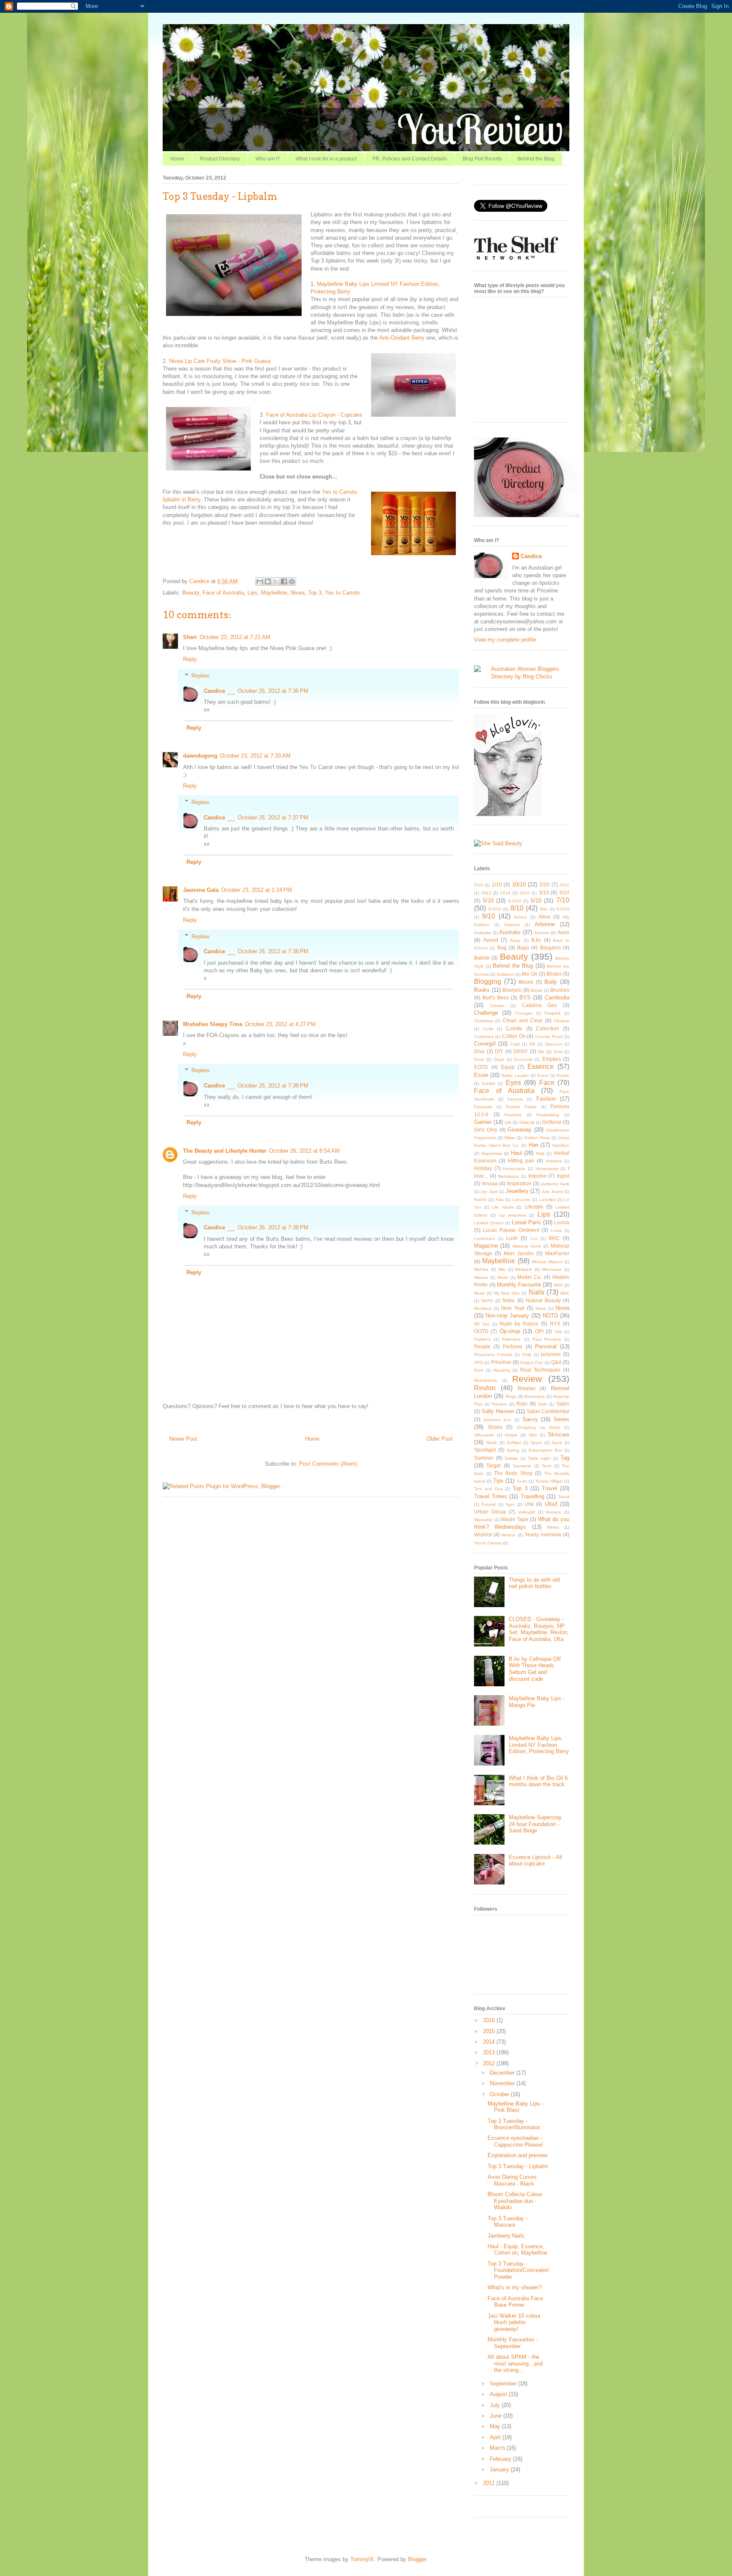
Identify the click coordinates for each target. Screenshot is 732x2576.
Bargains (550, 948)
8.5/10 (495, 909)
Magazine (486, 1246)
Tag (565, 1458)
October (500, 2094)
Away (515, 940)
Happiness (492, 1153)
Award (491, 940)
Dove (479, 1059)
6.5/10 (515, 901)
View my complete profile (505, 640)
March (498, 2448)
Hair (534, 1145)
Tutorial (488, 1504)
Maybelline (274, 593)
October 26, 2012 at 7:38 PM (273, 951)
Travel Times (491, 1496)
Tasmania (522, 1466)
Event (543, 1075)
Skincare (559, 1435)
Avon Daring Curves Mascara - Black (512, 2180)
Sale (542, 1404)
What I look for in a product (326, 159)
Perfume (513, 1346)
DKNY (521, 1051)
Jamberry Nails (555, 1184)
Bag (502, 948)
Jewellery (517, 1191)
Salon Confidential (548, 1411)
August (499, 2394)
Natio (509, 1300)
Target (494, 1465)
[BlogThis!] (268, 581)
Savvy (530, 1419)
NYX (555, 1324)
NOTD (550, 1316)
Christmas (484, 1021)
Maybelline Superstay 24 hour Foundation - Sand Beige (535, 1824)
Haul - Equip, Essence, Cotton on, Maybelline (517, 2250)
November (503, 2083)
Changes (524, 1013)
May (496, 2426)
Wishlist (483, 1534)
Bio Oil (530, 974)
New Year (513, 1308)
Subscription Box (545, 1450)
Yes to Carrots (342, 593)
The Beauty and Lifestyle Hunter (225, 1151)
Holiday (483, 1168)
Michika (481, 1269)
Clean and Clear (523, 1020)
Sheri (190, 637)
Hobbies (554, 1161)
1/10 (497, 884)
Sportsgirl (485, 1450)
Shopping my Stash (539, 1427)
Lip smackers (513, 1215)
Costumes (484, 1036)
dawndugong (200, 756)
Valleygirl (527, 1512)
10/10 (519, 884)
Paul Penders (547, 1339)
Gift (508, 1122)
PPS (478, 1363)
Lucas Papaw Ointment (511, 1230)
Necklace (483, 1308)
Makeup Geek (527, 1246)
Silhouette (484, 1435)
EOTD (481, 1067)
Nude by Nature (519, 1324)
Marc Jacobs (519, 1253)
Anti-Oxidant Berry (402, 338)
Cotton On (514, 1036)
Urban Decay (490, 1512)
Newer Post (183, 1439)
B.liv (536, 940)
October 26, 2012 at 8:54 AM (304, 1151)
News (541, 1308)
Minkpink (524, 1269)
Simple (511, 1435)
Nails (537, 1292)
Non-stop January (507, 1316)
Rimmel (527, 1388)
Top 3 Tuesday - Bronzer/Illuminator (514, 2124)
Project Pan (532, 1363)
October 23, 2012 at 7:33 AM (255, 756)
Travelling (532, 1496)
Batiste (482, 958)
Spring (513, 1450)
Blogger (417, 2559)
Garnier (483, 1122)
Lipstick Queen (489, 1223)
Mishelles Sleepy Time (213, 1024)
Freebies (513, 1115)
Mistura (481, 1277)
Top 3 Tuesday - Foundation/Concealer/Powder (518, 2270)
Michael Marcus (547, 1262)
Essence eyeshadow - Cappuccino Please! (515, 2141)
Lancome (521, 1199)
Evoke (563, 1075)
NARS (487, 1301)
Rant (479, 1370)
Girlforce (552, 1122)
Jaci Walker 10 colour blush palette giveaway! (514, 2322)
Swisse (511, 1458)
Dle (541, 1052)
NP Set (482, 1324)
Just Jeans (552, 1191)
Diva (479, 1051)
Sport (557, 1443)
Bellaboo (506, 974)
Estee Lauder (515, 1075)
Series (561, 1419)
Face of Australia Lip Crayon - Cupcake (314, 415)
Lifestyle (534, 1207)
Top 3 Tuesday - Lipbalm (518, 2166)
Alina (544, 917)
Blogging (488, 981)
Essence (541, 1067)
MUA (558, 1285)
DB (532, 1044)
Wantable (483, 1520)
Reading (502, 1370)
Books (482, 990)
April (496, 2437)
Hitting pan (521, 1161)
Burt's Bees (496, 997)
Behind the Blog (536, 159)
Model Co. (530, 1277)
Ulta (529, 1504)
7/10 (563, 900)
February (501, 2459)
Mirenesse (552, 1269)
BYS (525, 997)
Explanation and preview (517, 2155)
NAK (565, 1293)
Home (177, 159)
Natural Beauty (543, 1300)
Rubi (522, 1404)
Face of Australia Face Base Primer (515, 2302)
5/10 (488, 901)
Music (480, 1293)
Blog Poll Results (482, 159)
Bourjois (512, 990)
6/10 (536, 901)
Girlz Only (486, 1130)
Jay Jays (489, 1191)
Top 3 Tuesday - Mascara (507, 2222)
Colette (514, 1028)
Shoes (495, 1427)
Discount (554, 1044)
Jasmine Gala (201, 890)
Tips (498, 1481)
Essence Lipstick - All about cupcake (535, 1861)
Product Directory (220, 159)
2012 (490, 2063)
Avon (563, 932)
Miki (502, 1269)
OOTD (481, 1331)
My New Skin (507, 1293)
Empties (552, 1059)
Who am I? (268, 159)
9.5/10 (563, 909)
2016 (490, 2020)
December (503, 2073)
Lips (252, 593)
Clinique (561, 1021)
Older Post (440, 1439)
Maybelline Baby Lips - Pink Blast (516, 2107)
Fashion (546, 1099)
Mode (503, 1277)
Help (540, 1153)
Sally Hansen (498, 1411)
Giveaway (520, 1130)
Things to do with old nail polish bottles (534, 1583)
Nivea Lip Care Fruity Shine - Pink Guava (220, 361)
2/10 (544, 884)
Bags (523, 948)
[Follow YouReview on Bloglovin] (508, 814)
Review (527, 1379)
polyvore (551, 1354)
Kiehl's (480, 1199)
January (500, 2469)
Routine (499, 1404)
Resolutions (485, 1380)
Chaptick (552, 1013)
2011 (564, 885)
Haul (516, 1153)
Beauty (191, 593)
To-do (522, 1481)
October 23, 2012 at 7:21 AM (235, 637)
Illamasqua (508, 1176)
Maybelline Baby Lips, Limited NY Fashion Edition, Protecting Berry (539, 1745)
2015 (524, 893)
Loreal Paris (527, 1222)
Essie (481, 1075)
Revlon (485, 1388)
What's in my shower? (514, 2287)
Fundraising (548, 1115)
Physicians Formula (493, 1354)
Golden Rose (537, 1138)
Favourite (483, 1107)
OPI (539, 1331)
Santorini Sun (498, 1420)
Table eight (539, 1458)
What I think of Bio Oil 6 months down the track (538, 1781)
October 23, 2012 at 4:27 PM (280, 1024)
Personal (546, 1346)
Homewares (547, 1169)
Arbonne (545, 924)
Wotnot (509, 1535)
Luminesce (485, 1238)
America (512, 925)
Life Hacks (503, 1207)
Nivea (298, 593)
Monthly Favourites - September (513, 2343)
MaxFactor (557, 1253)
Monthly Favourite (519, 1285)
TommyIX (362, 2559)
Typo (510, 1504)
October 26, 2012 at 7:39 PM (273, 1227)
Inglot (563, 1176)
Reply (190, 659)
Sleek (491, 1443)
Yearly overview (543, 1534)
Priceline (501, 1362)
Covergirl (485, 1044)
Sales (563, 1404)
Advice (520, 917)
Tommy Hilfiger (549, 1481)
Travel (549, 1488)
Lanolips (548, 1199)
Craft (515, 1044)
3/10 (544, 892)
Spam (536, 1443)
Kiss (500, 1199)
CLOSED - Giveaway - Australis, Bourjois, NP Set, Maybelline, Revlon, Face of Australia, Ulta (539, 1629)
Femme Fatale (521, 1107)
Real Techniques (540, 1370)
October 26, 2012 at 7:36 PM (273, 691)
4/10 (564, 892)
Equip (508, 1067)
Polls (527, 1354)
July (496, 2405)
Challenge (486, 1013)
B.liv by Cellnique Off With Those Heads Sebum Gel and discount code (535, 1669)
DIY (499, 1051)
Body (551, 982)
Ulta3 (551, 1504)
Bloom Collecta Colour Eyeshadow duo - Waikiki (515, 2201)
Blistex (554, 974)
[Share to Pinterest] (292, 581)
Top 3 (315, 593)
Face (547, 1083)
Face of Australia (223, 593)
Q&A (556, 1362)
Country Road (549, 1036)
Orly (558, 1332)
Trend (564, 1497)
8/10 (517, 908)
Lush (512, 1238)
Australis (510, 932)
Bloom (526, 982)
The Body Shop (513, 1473)
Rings (511, 1396)
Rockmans (535, 1396)
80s (544, 909)
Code (488, 1029)
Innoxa (490, 1183)
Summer (484, 1458)
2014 (505, 893)
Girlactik (527, 1122)
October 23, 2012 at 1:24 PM (256, 890)
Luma (556, 1230)
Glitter (510, 1138)
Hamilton (561, 1145)
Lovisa (562, 1222)
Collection (548, 1028)
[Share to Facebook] (284, 581)
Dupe (499, 1059)
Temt (546, 1466)
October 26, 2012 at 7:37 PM (273, 818)
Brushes (560, 990)
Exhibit (489, 1083)
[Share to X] (276, 581)
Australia (482, 933)
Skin (533, 1435)
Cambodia (557, 997)
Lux (534, 1238)
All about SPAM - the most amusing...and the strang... (515, 2363)
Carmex (497, 1006)
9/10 (489, 916)
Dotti (558, 1052)
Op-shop (510, 1331)
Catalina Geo (539, 1005)
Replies (201, 676)
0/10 (478, 885)
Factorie (515, 1099)
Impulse (537, 1176)
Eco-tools (523, 1059)
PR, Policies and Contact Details (410, 159)
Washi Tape (514, 1519)
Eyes (513, 1083)
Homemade (514, 1169)
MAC (554, 1238)
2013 (486, 893)
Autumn (542, 933)
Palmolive (511, 1339)
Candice (200, 581)
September (504, 2384)
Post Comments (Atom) (328, 1464)
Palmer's (482, 1339)
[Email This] (260, 581)
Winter (553, 1527)
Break (537, 990)
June (496, 2416)
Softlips (514, 1443)
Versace (553, 1512)
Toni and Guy (488, 1489)
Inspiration (519, 1183)
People (482, 1346)
